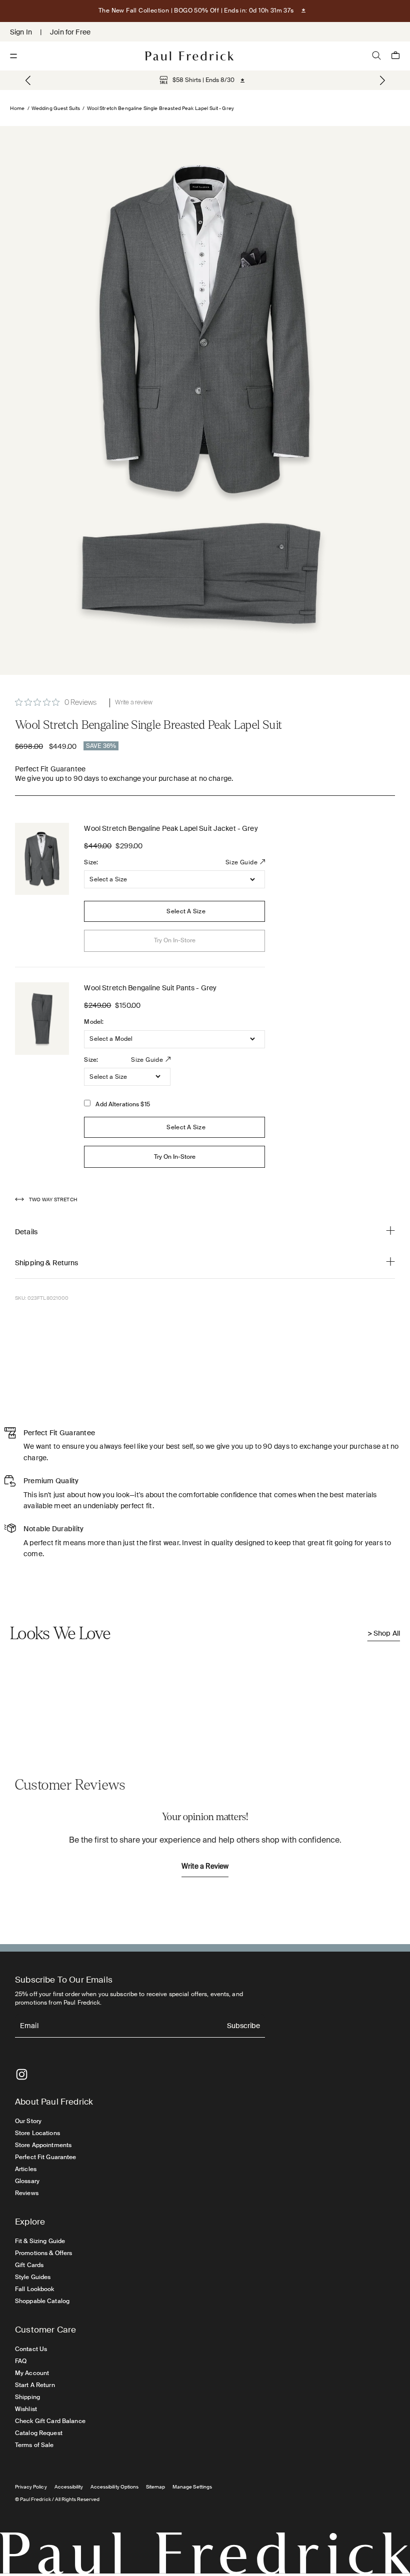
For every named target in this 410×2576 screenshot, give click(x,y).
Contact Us (31, 2349)
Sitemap (155, 2487)
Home (17, 108)
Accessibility (69, 2487)
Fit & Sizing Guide (40, 2241)
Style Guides (33, 2277)
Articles (26, 2169)
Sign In (21, 32)
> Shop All (384, 1633)
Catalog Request (39, 2433)
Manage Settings (192, 2487)
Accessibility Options (114, 2487)
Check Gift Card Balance (50, 2421)
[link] (197, 80)
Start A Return (35, 2385)
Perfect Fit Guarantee (46, 2157)
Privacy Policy (31, 2487)
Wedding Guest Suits (56, 108)
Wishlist (26, 2409)
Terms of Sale (34, 2445)
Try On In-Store (175, 1157)
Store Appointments (43, 2145)
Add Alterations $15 (122, 1104)
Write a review (134, 703)
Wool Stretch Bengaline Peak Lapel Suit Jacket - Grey (171, 828)
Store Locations (37, 2133)
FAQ (21, 2361)
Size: (91, 862)
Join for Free (70, 32)
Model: (94, 1022)
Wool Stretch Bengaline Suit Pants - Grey (150, 988)
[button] (382, 80)
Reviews (27, 2193)
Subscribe (243, 2026)
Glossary (27, 2181)
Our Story (28, 2121)
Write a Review (205, 1867)
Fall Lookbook (35, 2289)
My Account (32, 2373)
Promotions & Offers (43, 2253)
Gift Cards (29, 2265)
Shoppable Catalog (42, 2301)
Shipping (27, 2397)
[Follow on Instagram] (22, 2074)
